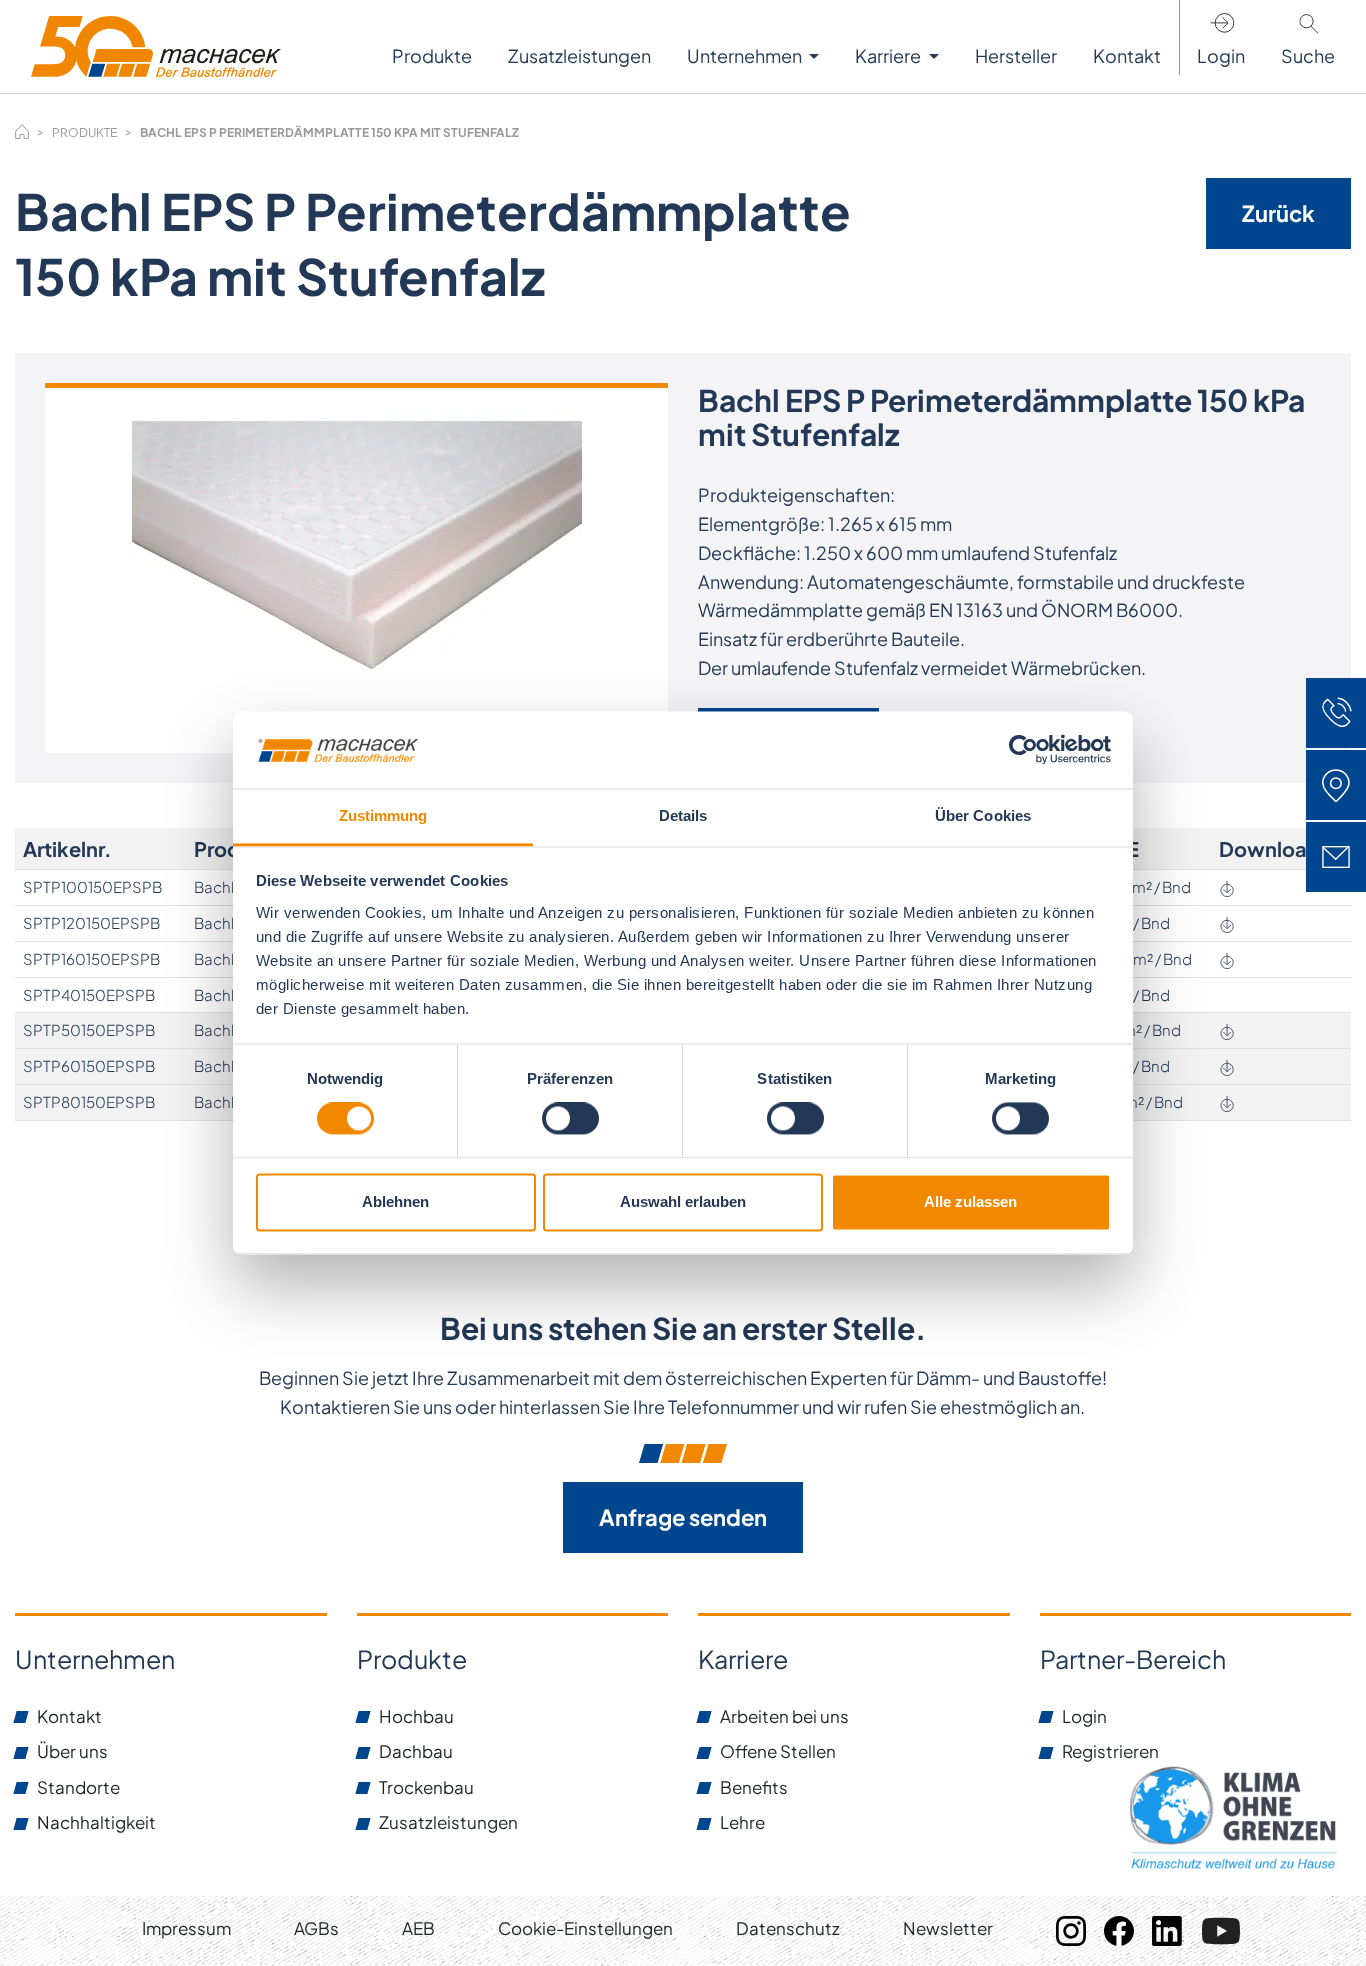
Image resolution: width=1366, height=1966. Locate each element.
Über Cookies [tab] (983, 815)
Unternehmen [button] (746, 55)
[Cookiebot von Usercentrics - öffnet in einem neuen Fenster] (1023, 750)
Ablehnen (395, 1201)
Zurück (1278, 213)
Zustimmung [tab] (383, 815)
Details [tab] (683, 815)
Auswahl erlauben (683, 1201)
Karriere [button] (889, 55)
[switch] (570, 1119)
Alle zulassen (970, 1201)
